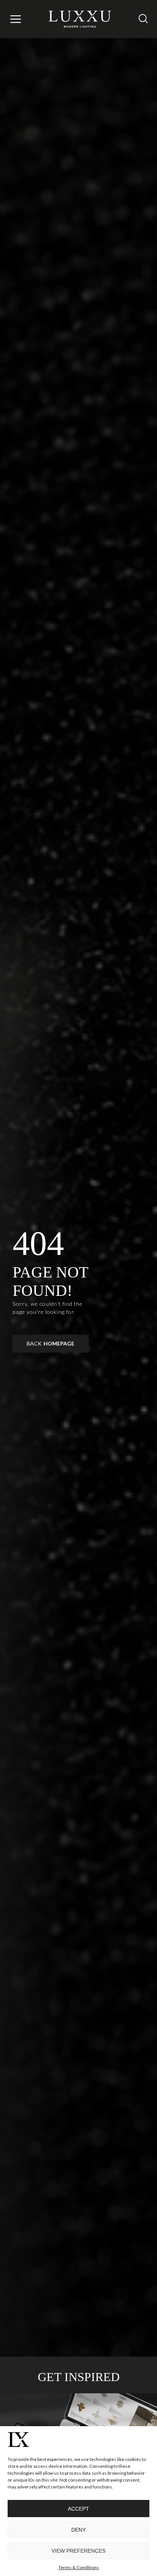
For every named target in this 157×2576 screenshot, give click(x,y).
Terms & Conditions (79, 2567)
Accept (78, 2509)
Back (50, 1343)
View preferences (78, 2551)
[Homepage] (80, 19)
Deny (78, 2530)
